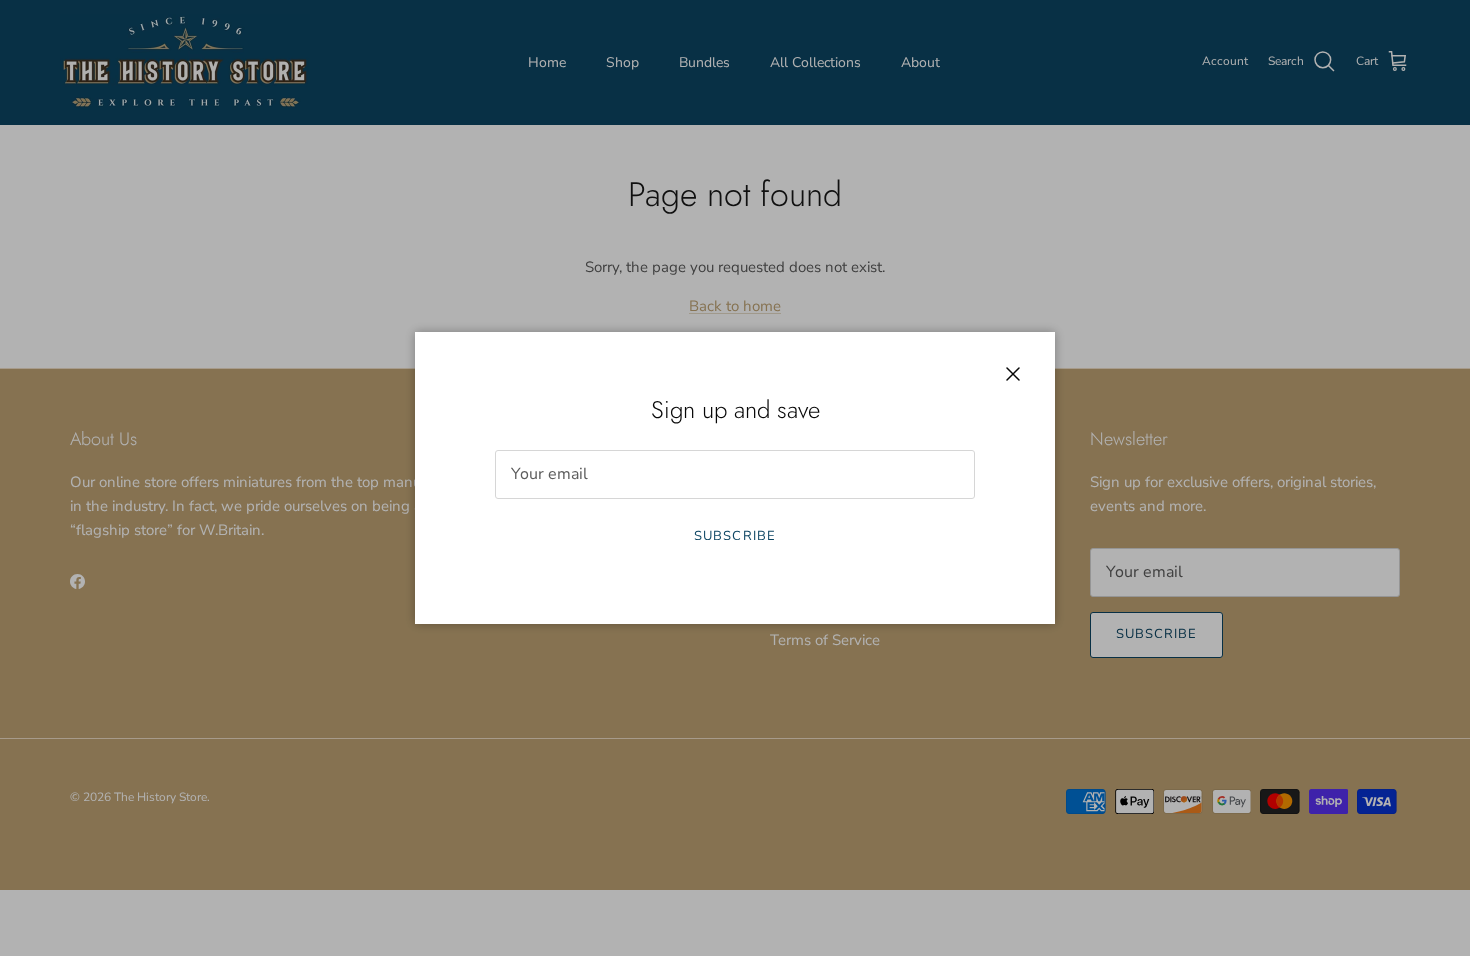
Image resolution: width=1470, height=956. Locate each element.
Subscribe (734, 536)
